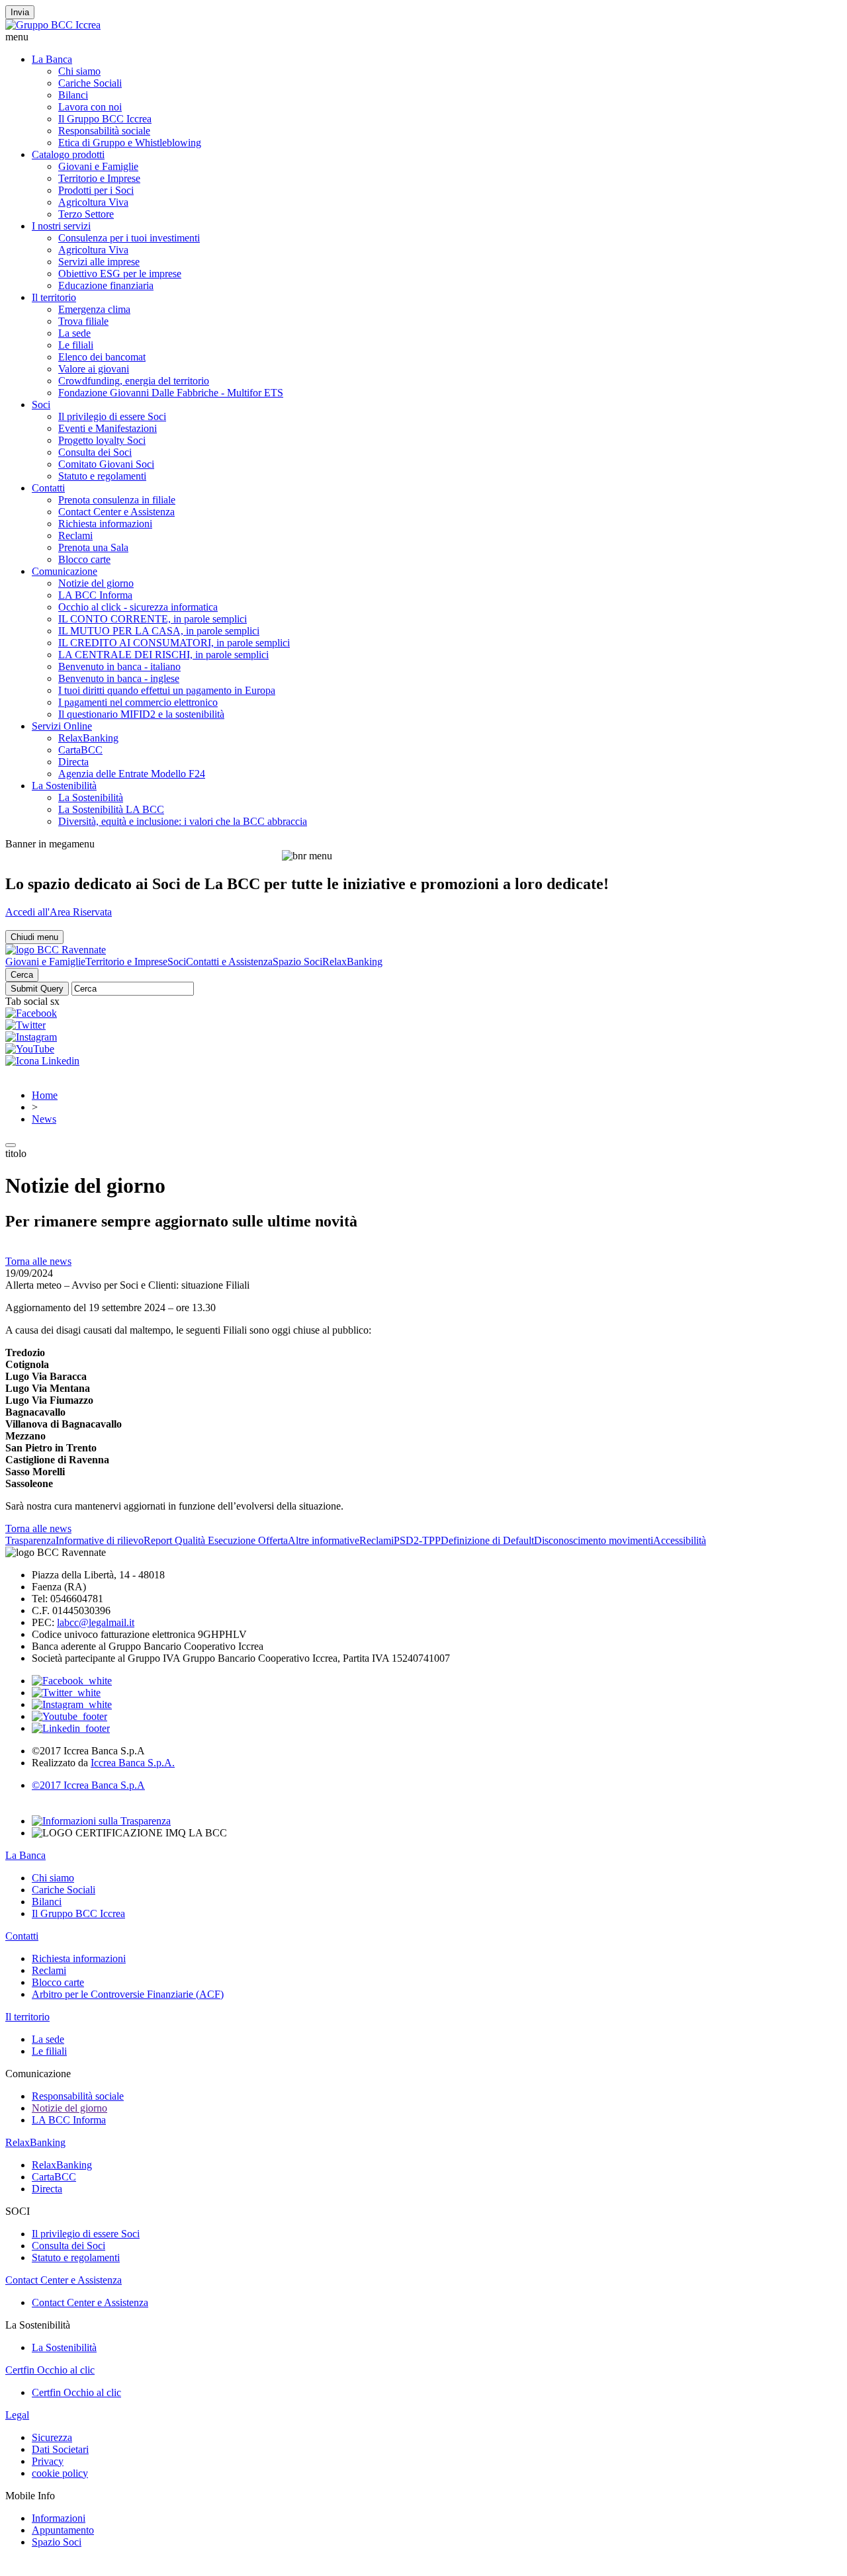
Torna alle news (38, 1261)
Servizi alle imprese (99, 262)
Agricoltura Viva (93, 202)
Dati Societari (60, 2449)
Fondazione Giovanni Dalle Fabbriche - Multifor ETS (171, 393)
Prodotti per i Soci (96, 190)
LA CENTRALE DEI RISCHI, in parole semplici (163, 655)
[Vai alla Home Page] (56, 950)
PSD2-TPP (417, 1540)
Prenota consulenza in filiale (117, 500)
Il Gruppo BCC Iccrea (105, 119)
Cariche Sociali (90, 83)
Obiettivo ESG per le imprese (120, 274)
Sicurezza (52, 2437)
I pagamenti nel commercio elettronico (138, 702)
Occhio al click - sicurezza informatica (138, 607)
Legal (17, 2415)
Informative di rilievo (100, 1540)
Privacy (48, 2461)
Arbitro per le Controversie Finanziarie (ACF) (128, 1994)
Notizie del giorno (96, 583)
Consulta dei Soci (95, 452)
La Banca (52, 59)
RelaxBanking (88, 738)
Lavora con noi (90, 107)
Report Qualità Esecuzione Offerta (216, 1540)
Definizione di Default (487, 1540)
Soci (41, 405)
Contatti (48, 488)
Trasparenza (30, 1540)
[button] (423, 37)
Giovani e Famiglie (98, 166)
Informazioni (59, 2518)
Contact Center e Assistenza (116, 512)
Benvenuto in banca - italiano (119, 666)
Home (45, 1095)
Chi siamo (79, 71)
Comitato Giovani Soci (106, 464)
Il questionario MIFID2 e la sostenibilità (141, 714)
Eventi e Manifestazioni (108, 428)
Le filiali (76, 345)
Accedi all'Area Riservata (59, 912)
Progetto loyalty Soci (102, 440)
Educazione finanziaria (106, 285)
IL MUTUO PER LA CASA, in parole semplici (159, 631)
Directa (73, 762)
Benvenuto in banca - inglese (119, 678)
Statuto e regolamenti (102, 476)
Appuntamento (63, 2530)
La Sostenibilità (64, 786)
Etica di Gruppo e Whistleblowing (130, 143)
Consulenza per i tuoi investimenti (129, 238)
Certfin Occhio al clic (50, 2370)
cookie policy (60, 2473)
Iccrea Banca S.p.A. (133, 1763)
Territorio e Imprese (99, 178)
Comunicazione (65, 571)
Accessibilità (680, 1540)
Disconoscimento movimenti (594, 1540)
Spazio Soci (297, 962)
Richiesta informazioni (105, 524)
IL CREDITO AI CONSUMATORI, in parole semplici (174, 643)
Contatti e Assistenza (229, 962)
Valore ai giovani (94, 369)
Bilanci (73, 95)
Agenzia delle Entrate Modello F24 (132, 774)
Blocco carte (84, 559)
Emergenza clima (94, 309)
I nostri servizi (61, 226)
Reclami (75, 536)
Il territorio (54, 297)
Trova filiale (83, 321)
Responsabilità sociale (104, 131)
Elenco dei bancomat (102, 357)
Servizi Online (62, 726)
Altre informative (324, 1540)
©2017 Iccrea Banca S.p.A (88, 1785)
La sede (74, 333)
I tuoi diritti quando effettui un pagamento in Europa (167, 690)
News (44, 1119)
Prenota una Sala (93, 547)
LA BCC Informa (95, 595)
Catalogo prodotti (68, 154)
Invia (20, 12)
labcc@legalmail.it (96, 1622)
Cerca (22, 975)
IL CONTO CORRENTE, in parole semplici (153, 619)
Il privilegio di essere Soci (112, 416)
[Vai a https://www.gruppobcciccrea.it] (53, 25)
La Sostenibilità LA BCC (111, 809)
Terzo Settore (86, 214)
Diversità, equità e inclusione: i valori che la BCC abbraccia (183, 821)
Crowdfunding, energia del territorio (134, 381)
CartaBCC (80, 750)
